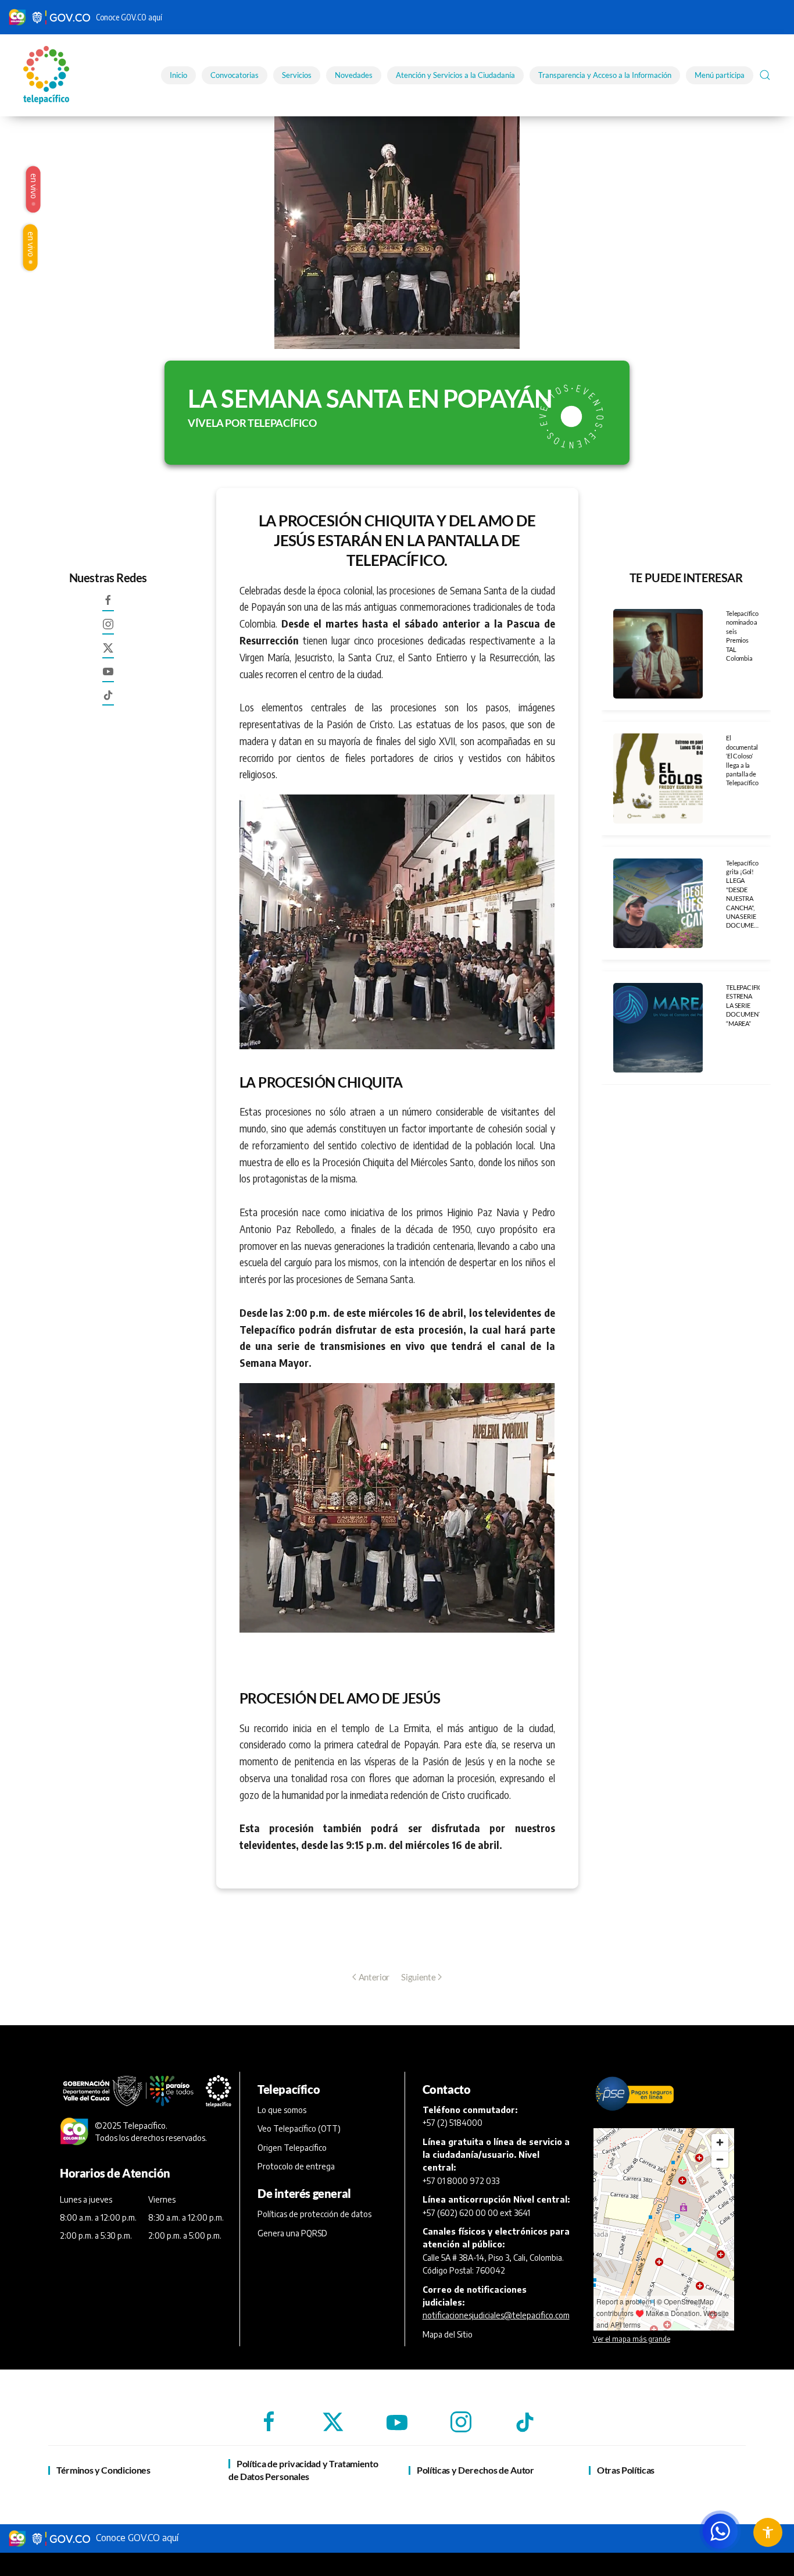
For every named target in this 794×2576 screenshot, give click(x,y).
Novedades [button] (354, 75)
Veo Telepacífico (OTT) (299, 2128)
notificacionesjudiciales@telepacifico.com (496, 2315)
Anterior (374, 1977)
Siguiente (418, 1977)
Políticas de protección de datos (314, 2214)
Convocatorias (235, 75)
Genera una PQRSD (292, 2233)
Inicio (178, 75)
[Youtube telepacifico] (108, 676)
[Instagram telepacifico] (108, 629)
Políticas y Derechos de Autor (475, 2470)
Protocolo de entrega (296, 2166)
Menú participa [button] (720, 75)
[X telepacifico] (108, 653)
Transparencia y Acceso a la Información (605, 75)
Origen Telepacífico (292, 2148)
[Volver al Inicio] (48, 75)
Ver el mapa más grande (632, 2339)
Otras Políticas (626, 2470)
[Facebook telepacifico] (108, 605)
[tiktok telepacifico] (108, 700)
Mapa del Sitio (448, 2334)
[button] (765, 75)
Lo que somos (282, 2110)
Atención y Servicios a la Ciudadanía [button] (455, 75)
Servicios (297, 75)
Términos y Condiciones (103, 2470)
